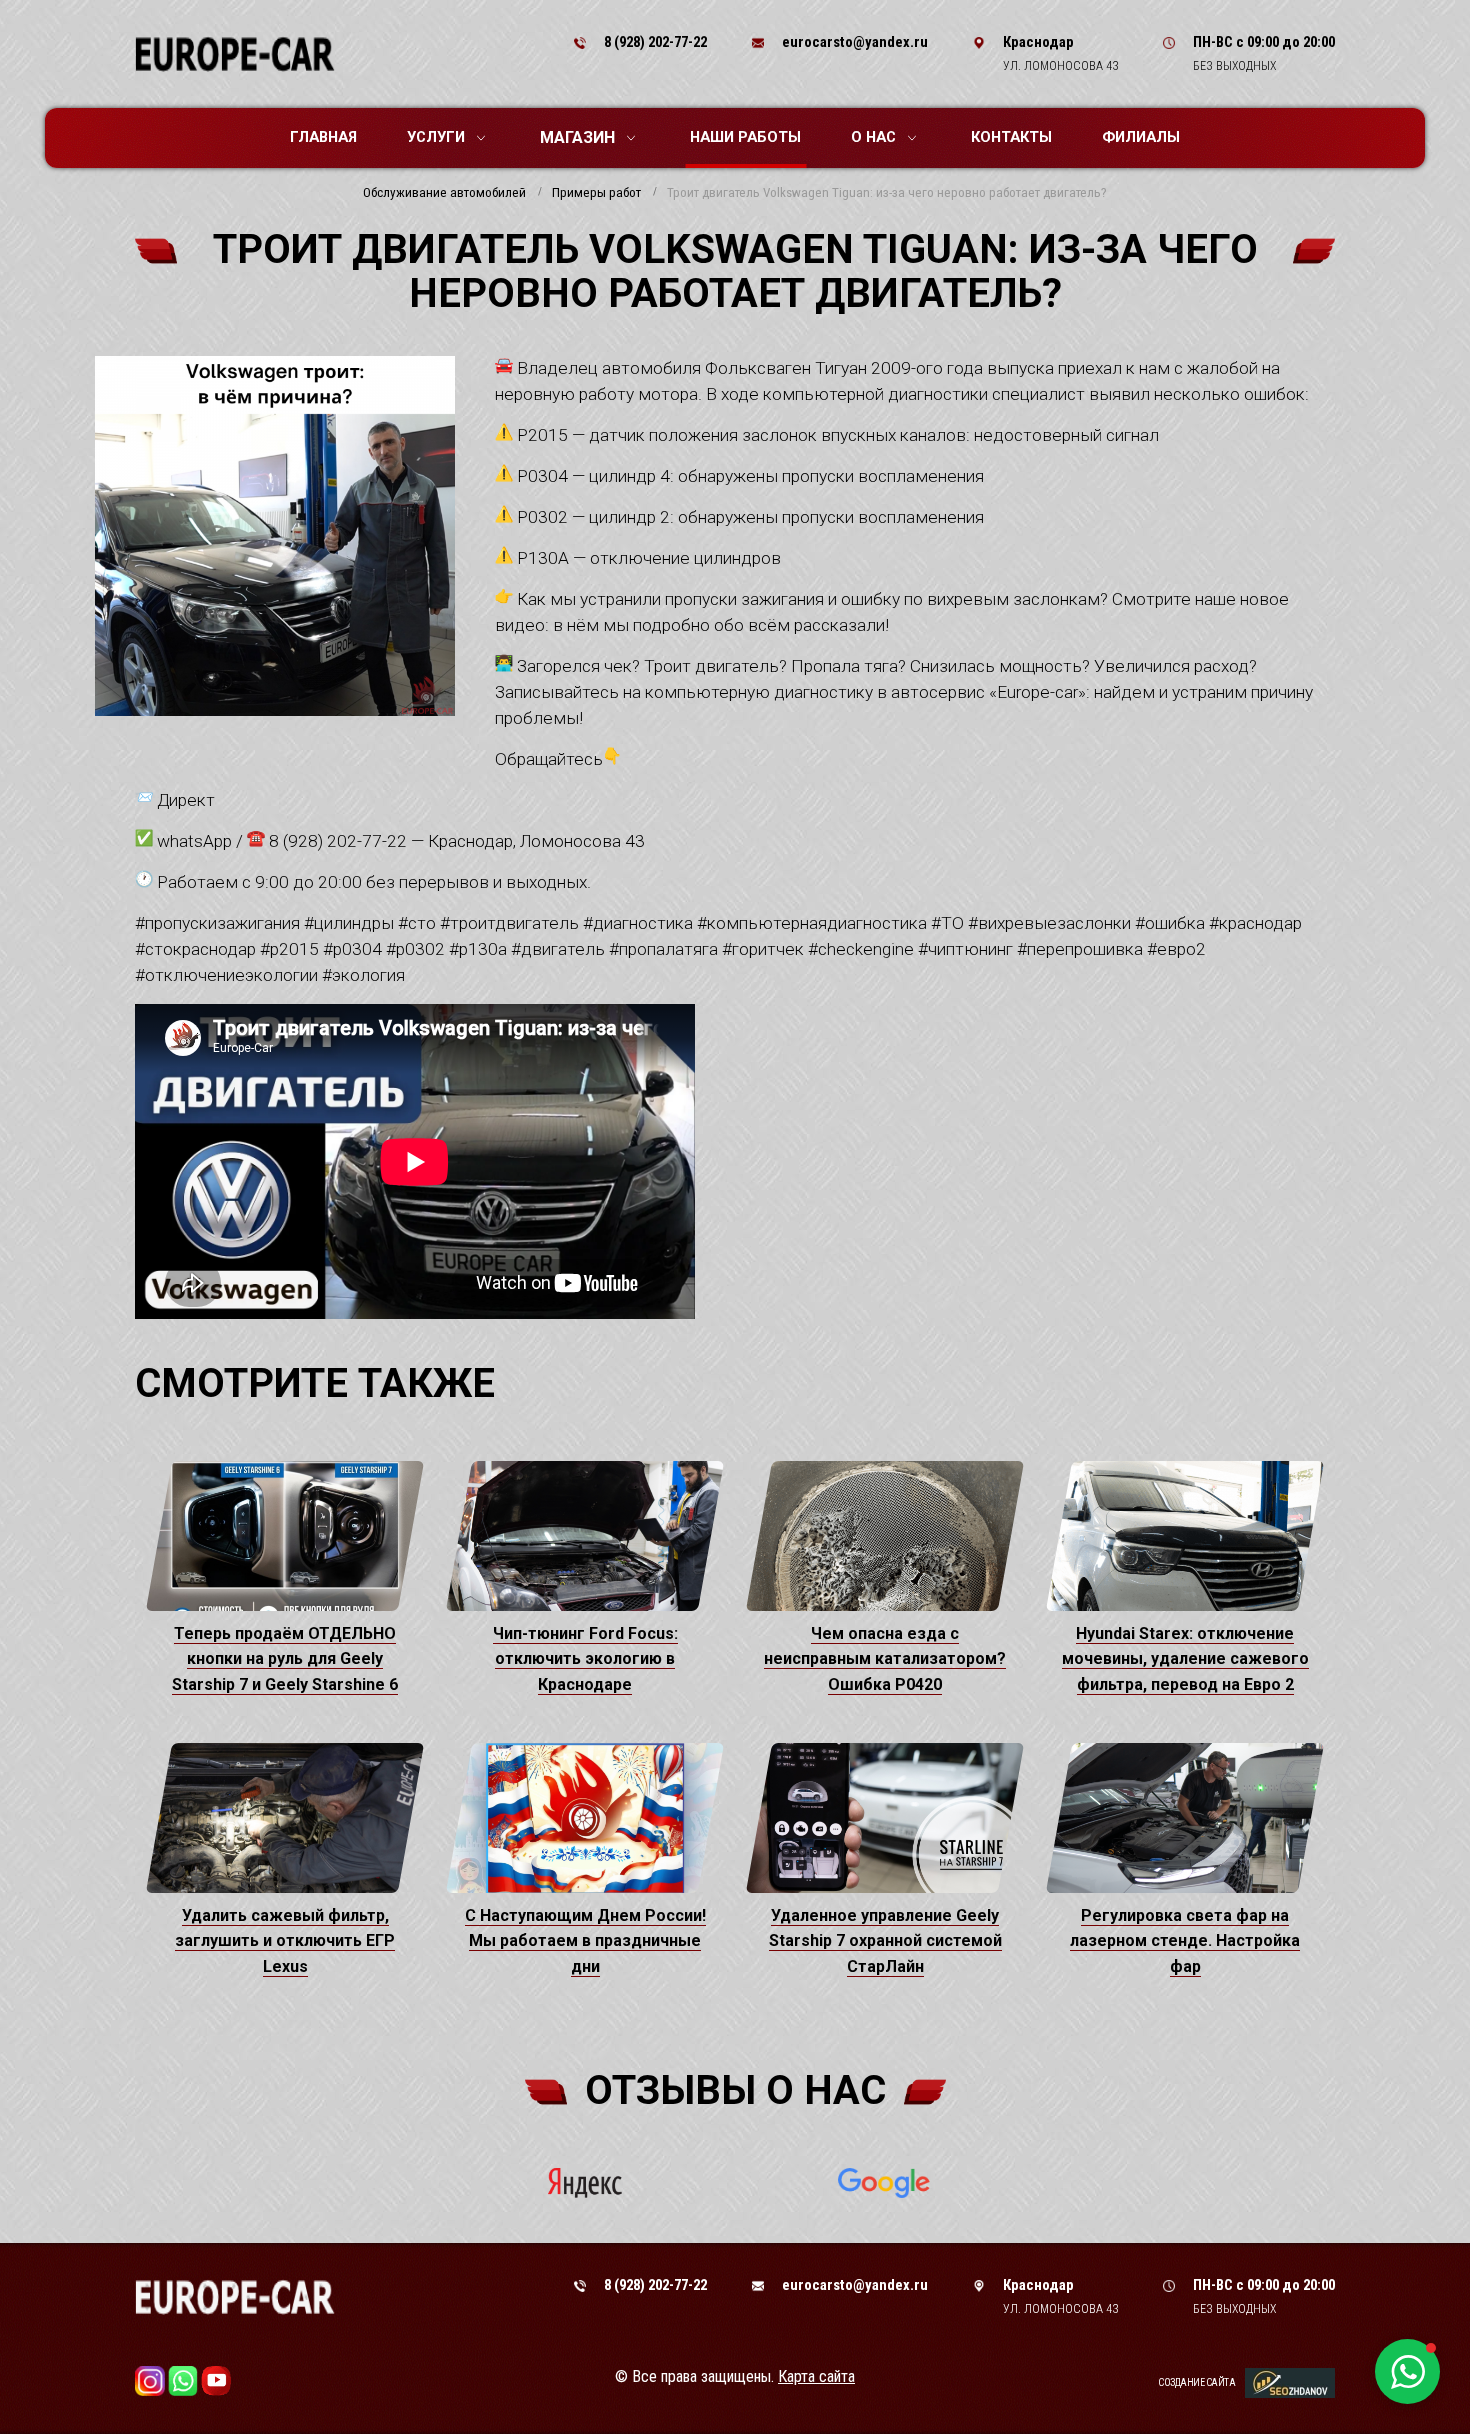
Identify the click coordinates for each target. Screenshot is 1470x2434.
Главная (323, 137)
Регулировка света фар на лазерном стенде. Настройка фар (1185, 1941)
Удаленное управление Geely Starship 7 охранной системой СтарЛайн (885, 1941)
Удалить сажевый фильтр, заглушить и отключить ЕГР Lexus (285, 1941)
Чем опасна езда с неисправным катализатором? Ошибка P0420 (885, 1659)
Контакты (1011, 137)
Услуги (436, 137)
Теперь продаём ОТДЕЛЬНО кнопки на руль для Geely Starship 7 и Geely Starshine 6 (285, 1659)
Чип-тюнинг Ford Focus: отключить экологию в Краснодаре (585, 1659)
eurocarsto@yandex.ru (855, 42)
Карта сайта (816, 2376)
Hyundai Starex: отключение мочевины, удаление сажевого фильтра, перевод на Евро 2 (1185, 1659)
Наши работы (745, 137)
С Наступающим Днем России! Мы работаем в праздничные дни (585, 1941)
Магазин (577, 137)
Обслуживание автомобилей (444, 193)
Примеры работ (596, 193)
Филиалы (1141, 137)
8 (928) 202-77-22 (655, 42)
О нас (873, 137)
